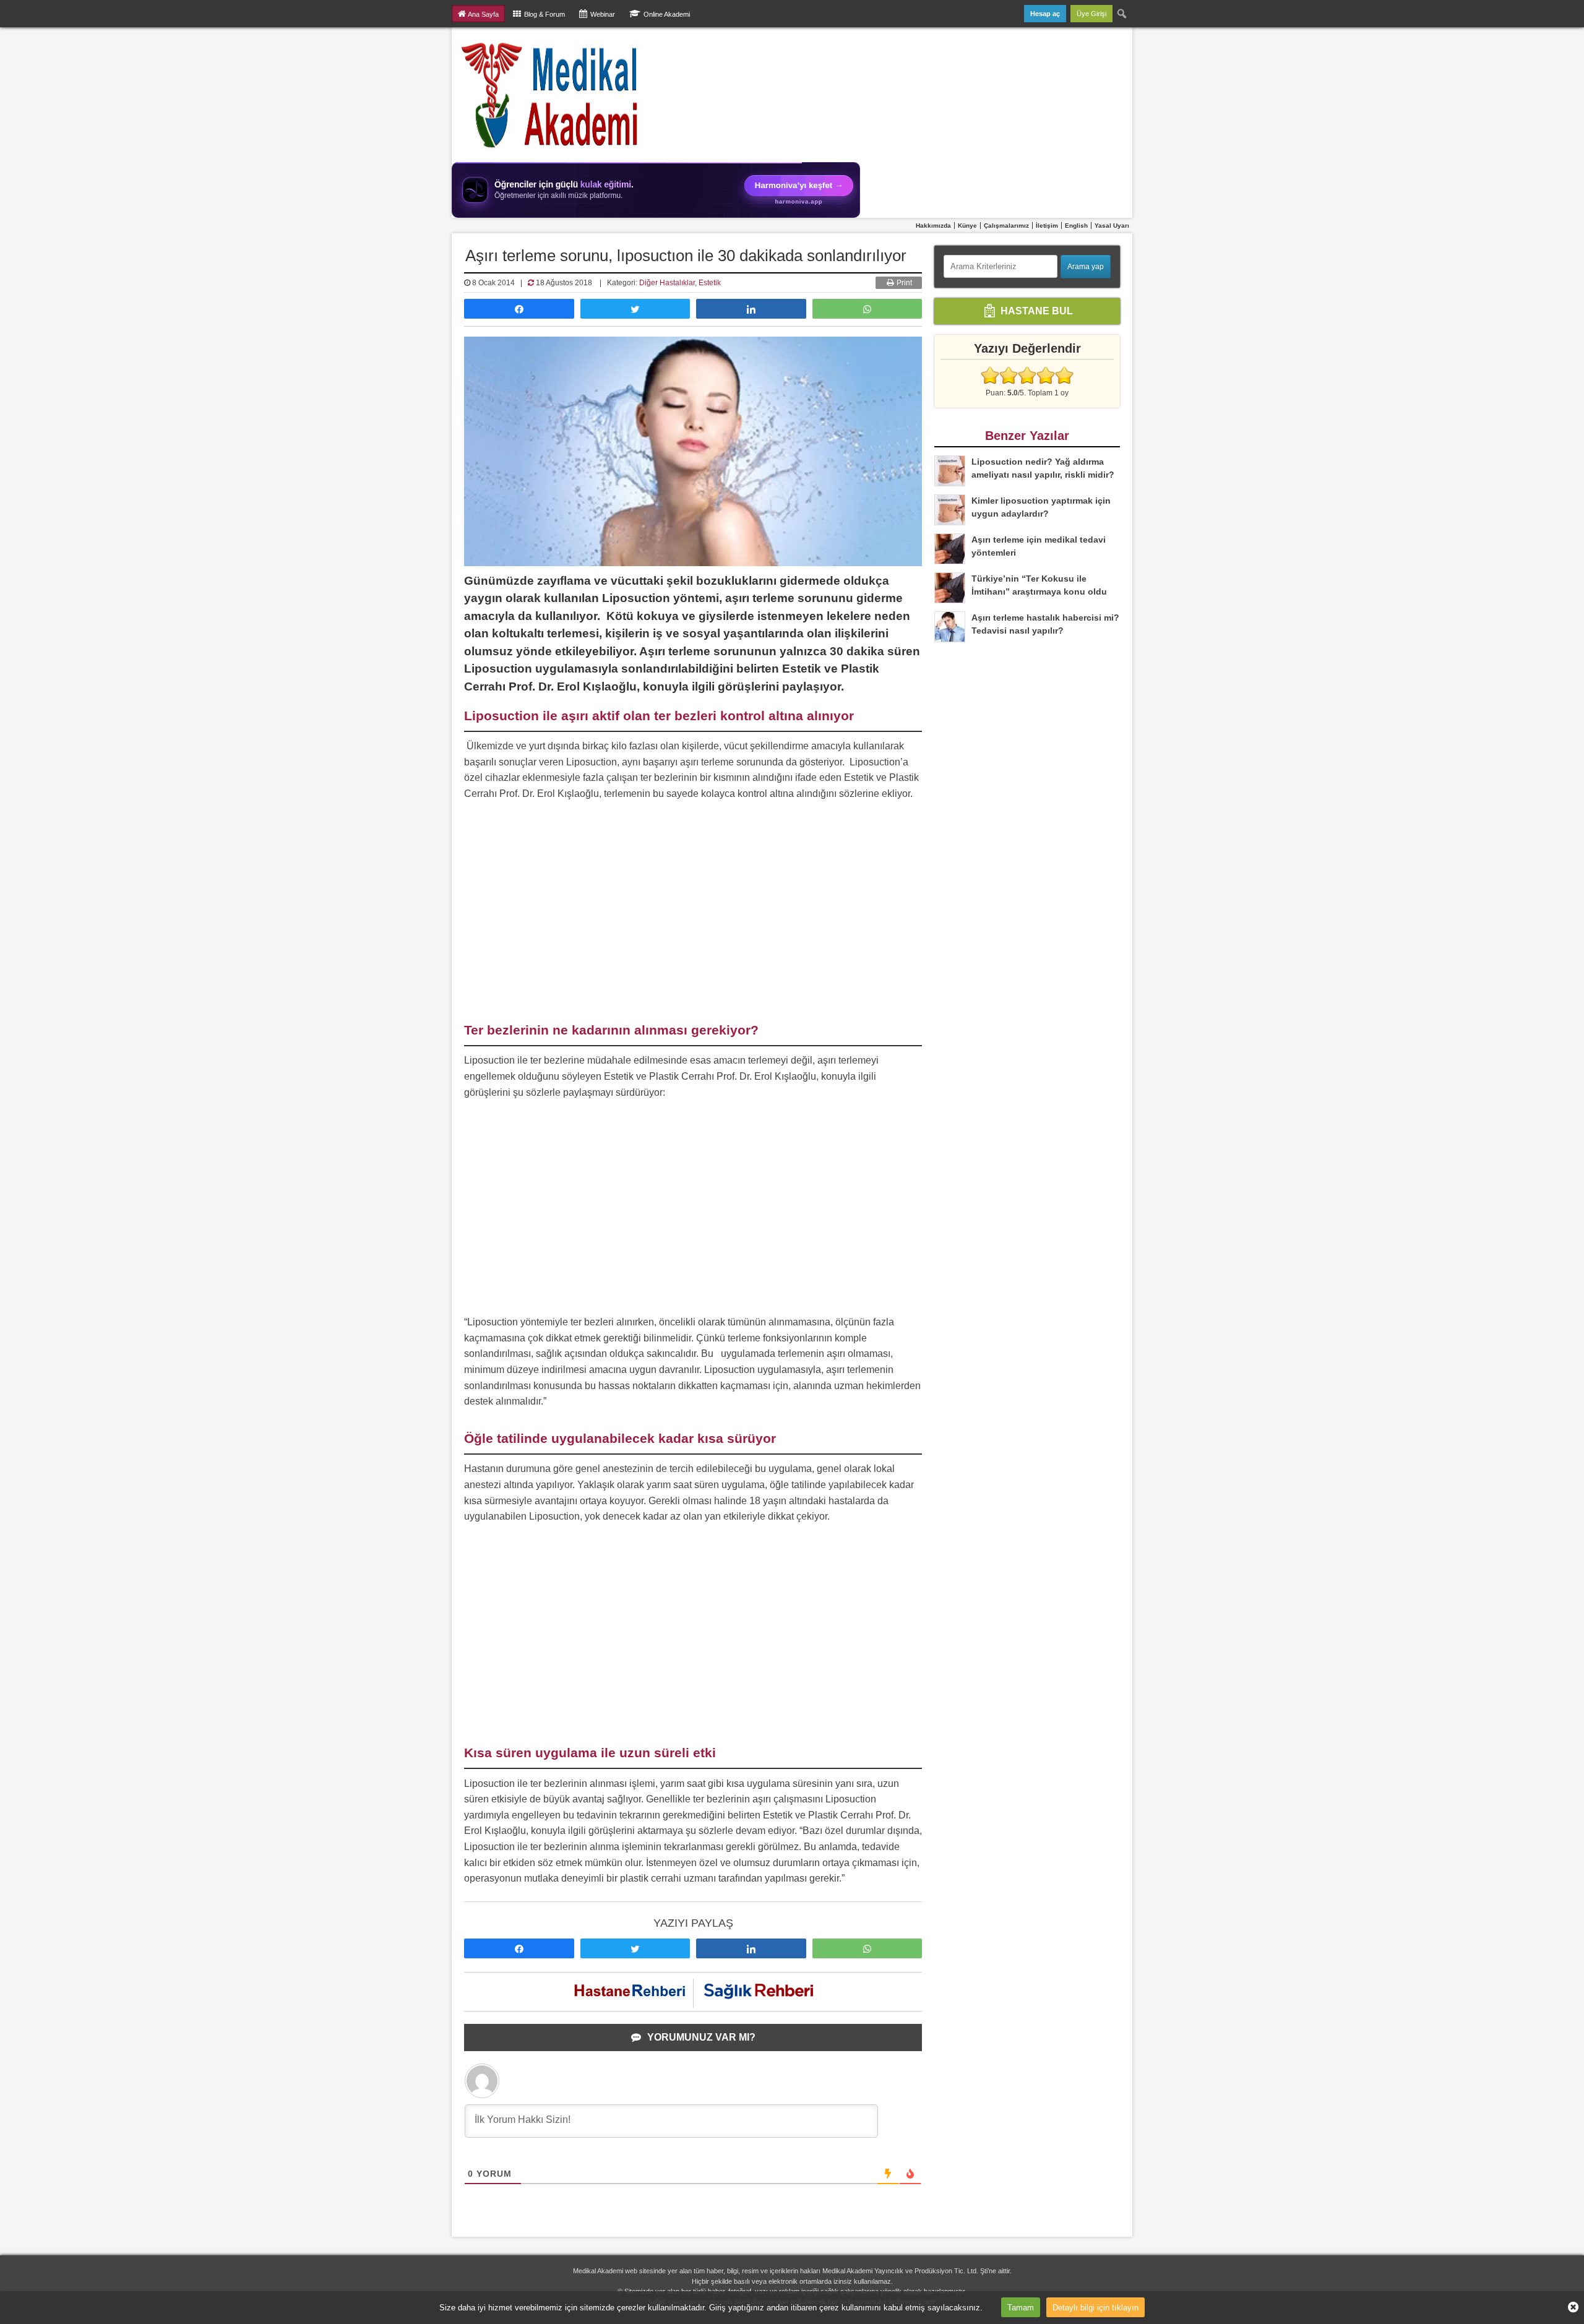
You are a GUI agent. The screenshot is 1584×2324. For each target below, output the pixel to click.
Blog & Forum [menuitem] (544, 14)
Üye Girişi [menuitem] (1091, 14)
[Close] (1569, 2307)
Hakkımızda (933, 226)
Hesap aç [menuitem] (1045, 14)
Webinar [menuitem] (603, 14)
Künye (967, 226)
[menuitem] (1122, 14)
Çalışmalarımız (1006, 226)
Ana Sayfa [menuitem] (483, 14)
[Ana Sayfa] (550, 95)
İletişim (1047, 226)
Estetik (710, 283)
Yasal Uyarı (1112, 226)
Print (903, 283)
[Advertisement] (693, 913)
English (1076, 226)
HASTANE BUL (1035, 310)
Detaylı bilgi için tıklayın (1095, 2307)
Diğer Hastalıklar (667, 283)
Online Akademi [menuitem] (667, 14)
